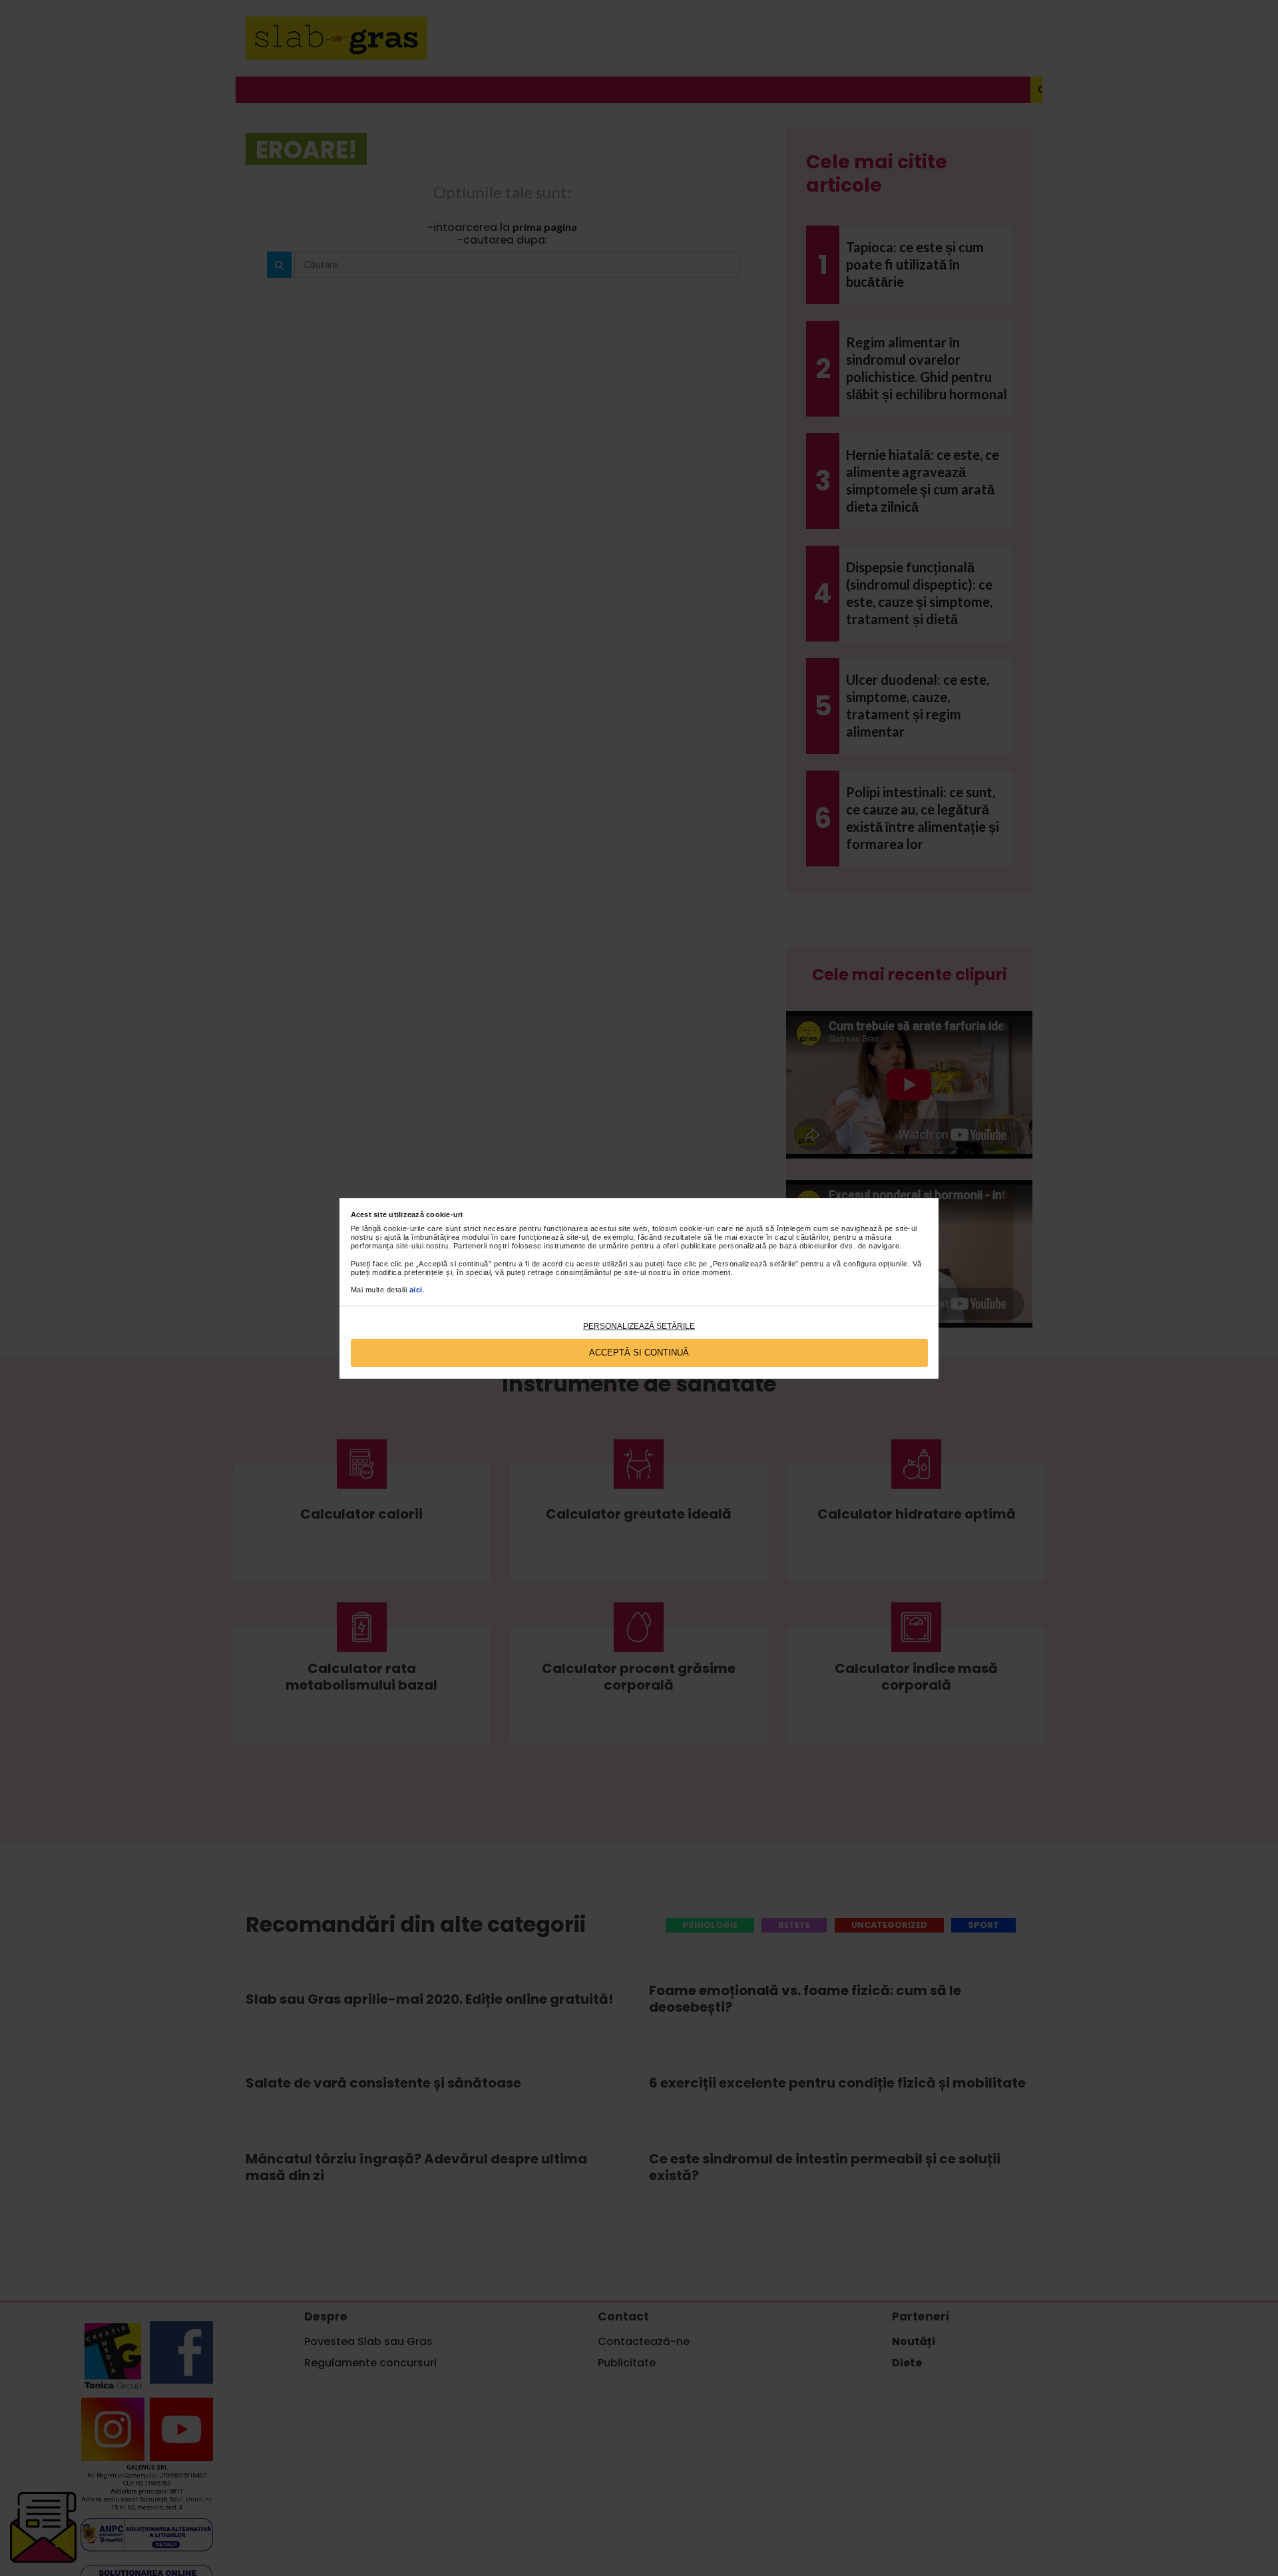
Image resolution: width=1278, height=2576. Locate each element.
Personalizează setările (639, 1326)
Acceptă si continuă (639, 1353)
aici (416, 1290)
